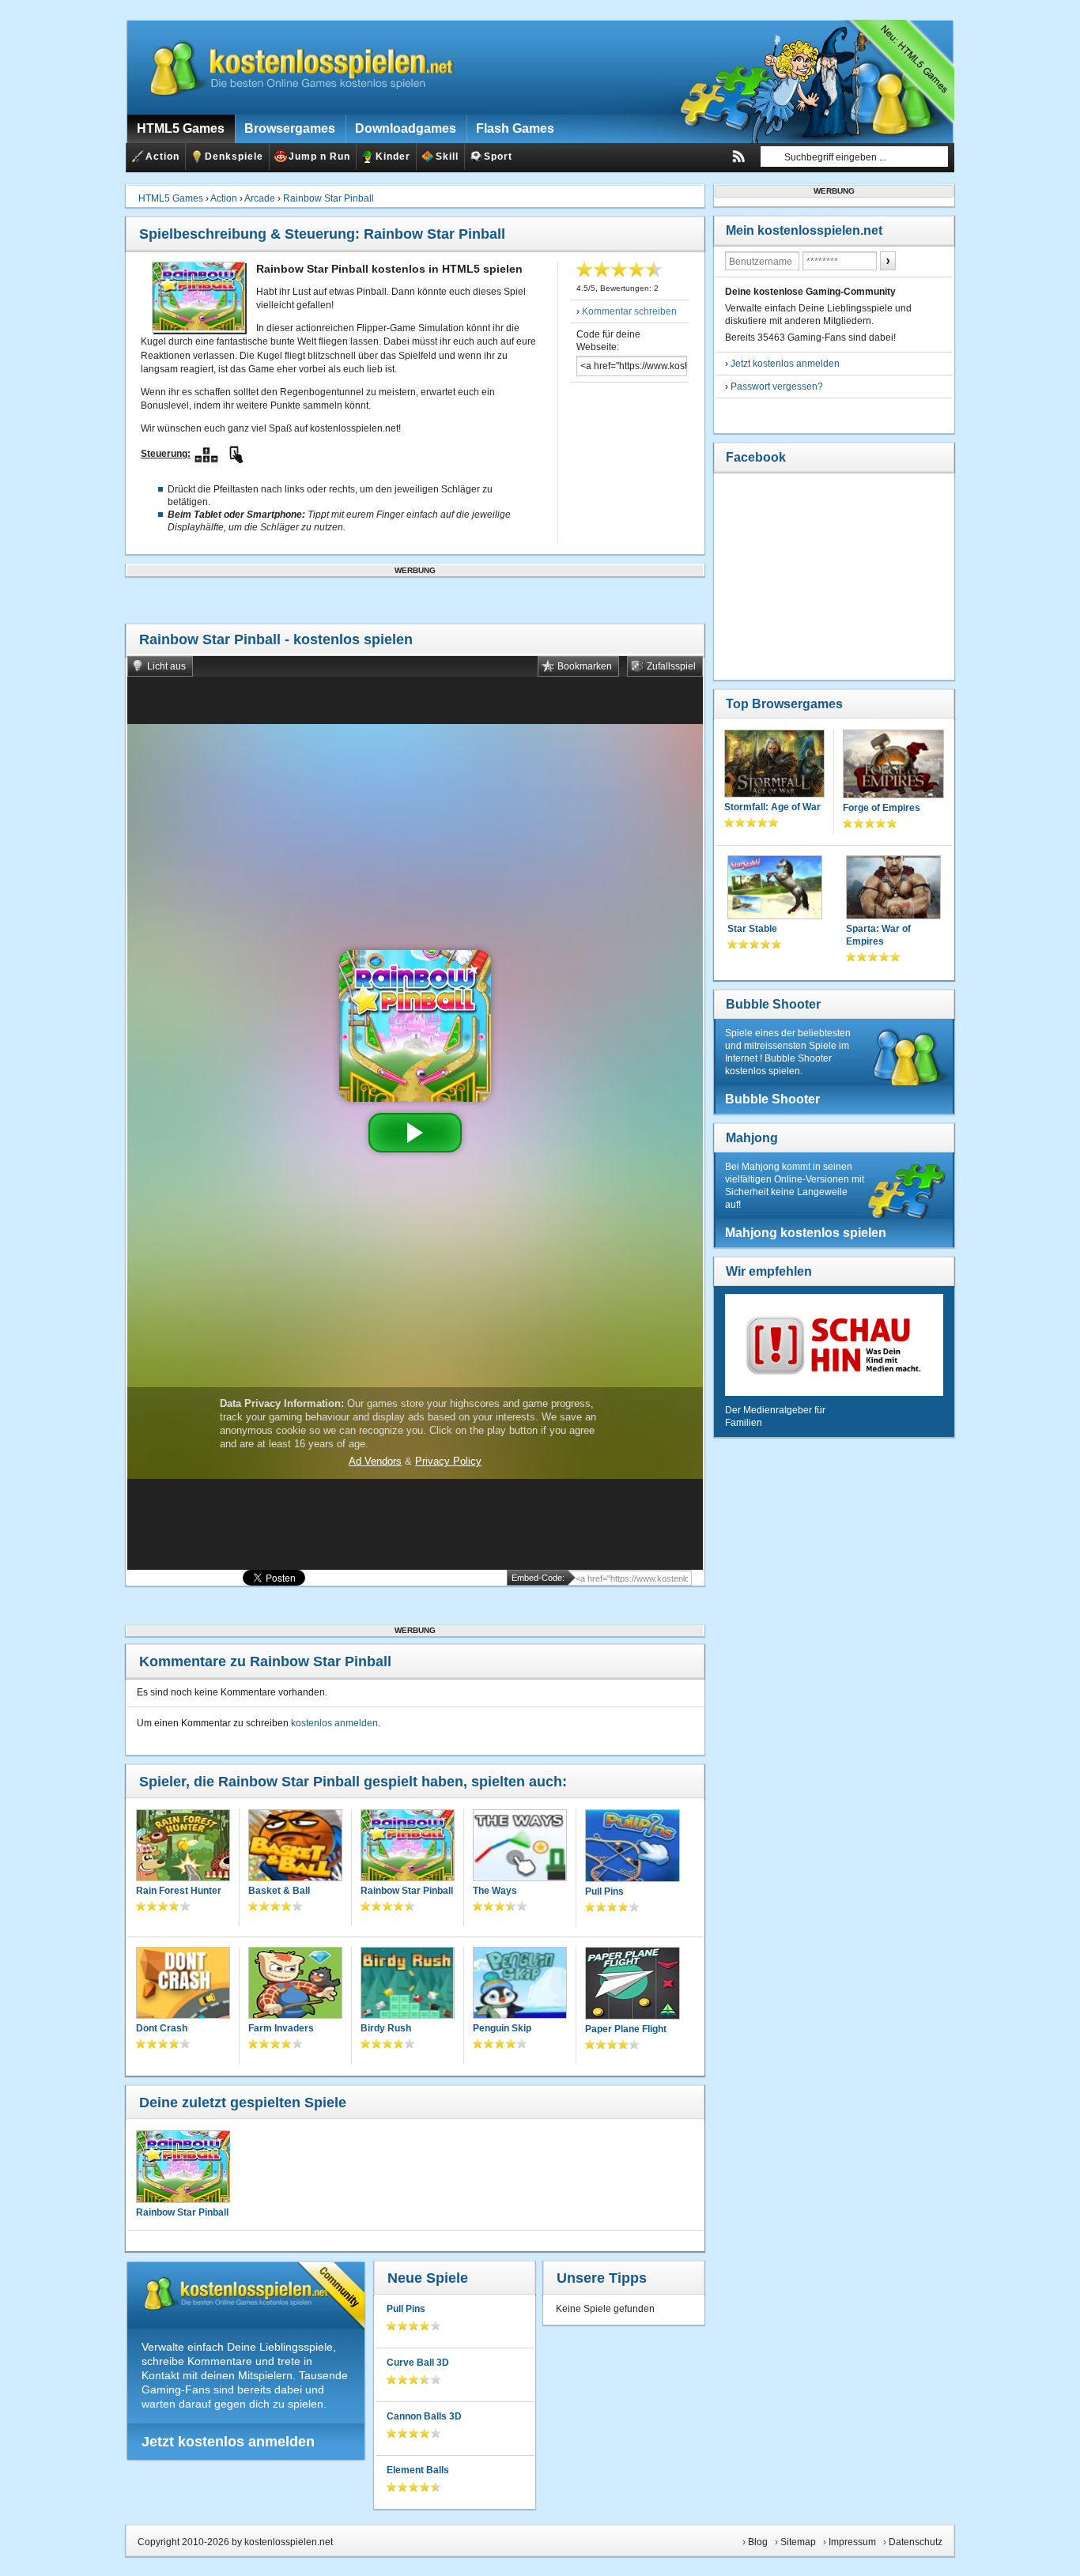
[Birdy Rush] (408, 1984)
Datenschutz (916, 2542)
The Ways (495, 1891)
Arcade (260, 198)
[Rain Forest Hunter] (183, 1847)
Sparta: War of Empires (878, 935)
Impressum (852, 2542)
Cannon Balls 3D (424, 2416)
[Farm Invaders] (295, 1984)
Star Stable (752, 929)
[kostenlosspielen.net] (292, 67)
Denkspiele (234, 157)
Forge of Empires (882, 808)
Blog (758, 2542)
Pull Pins (604, 1891)
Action (162, 157)
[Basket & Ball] (295, 1847)
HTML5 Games (171, 198)
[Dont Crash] (183, 1984)
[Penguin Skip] (520, 1984)
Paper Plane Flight (626, 2029)
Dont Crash (162, 2028)
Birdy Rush (386, 2028)
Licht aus (166, 666)
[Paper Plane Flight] (633, 1985)
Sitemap (798, 2542)
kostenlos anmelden (334, 1723)
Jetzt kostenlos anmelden (228, 2442)
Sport (498, 157)
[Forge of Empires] (893, 766)
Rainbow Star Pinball (329, 198)
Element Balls (418, 2470)
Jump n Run (319, 157)
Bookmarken (585, 666)
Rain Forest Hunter (179, 1891)
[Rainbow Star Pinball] (408, 1847)
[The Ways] (520, 1847)
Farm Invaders (281, 2028)
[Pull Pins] (633, 1847)
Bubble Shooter (773, 1004)
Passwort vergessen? (777, 387)
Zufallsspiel (671, 666)
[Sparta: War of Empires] (893, 889)
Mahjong (752, 1138)
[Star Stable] (775, 889)
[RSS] (738, 157)
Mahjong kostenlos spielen (806, 1233)
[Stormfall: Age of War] (774, 765)
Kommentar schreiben (629, 311)
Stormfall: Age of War (772, 807)
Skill (447, 157)
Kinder (393, 157)
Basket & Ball (279, 1891)
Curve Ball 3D (418, 2363)
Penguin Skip (502, 2028)
